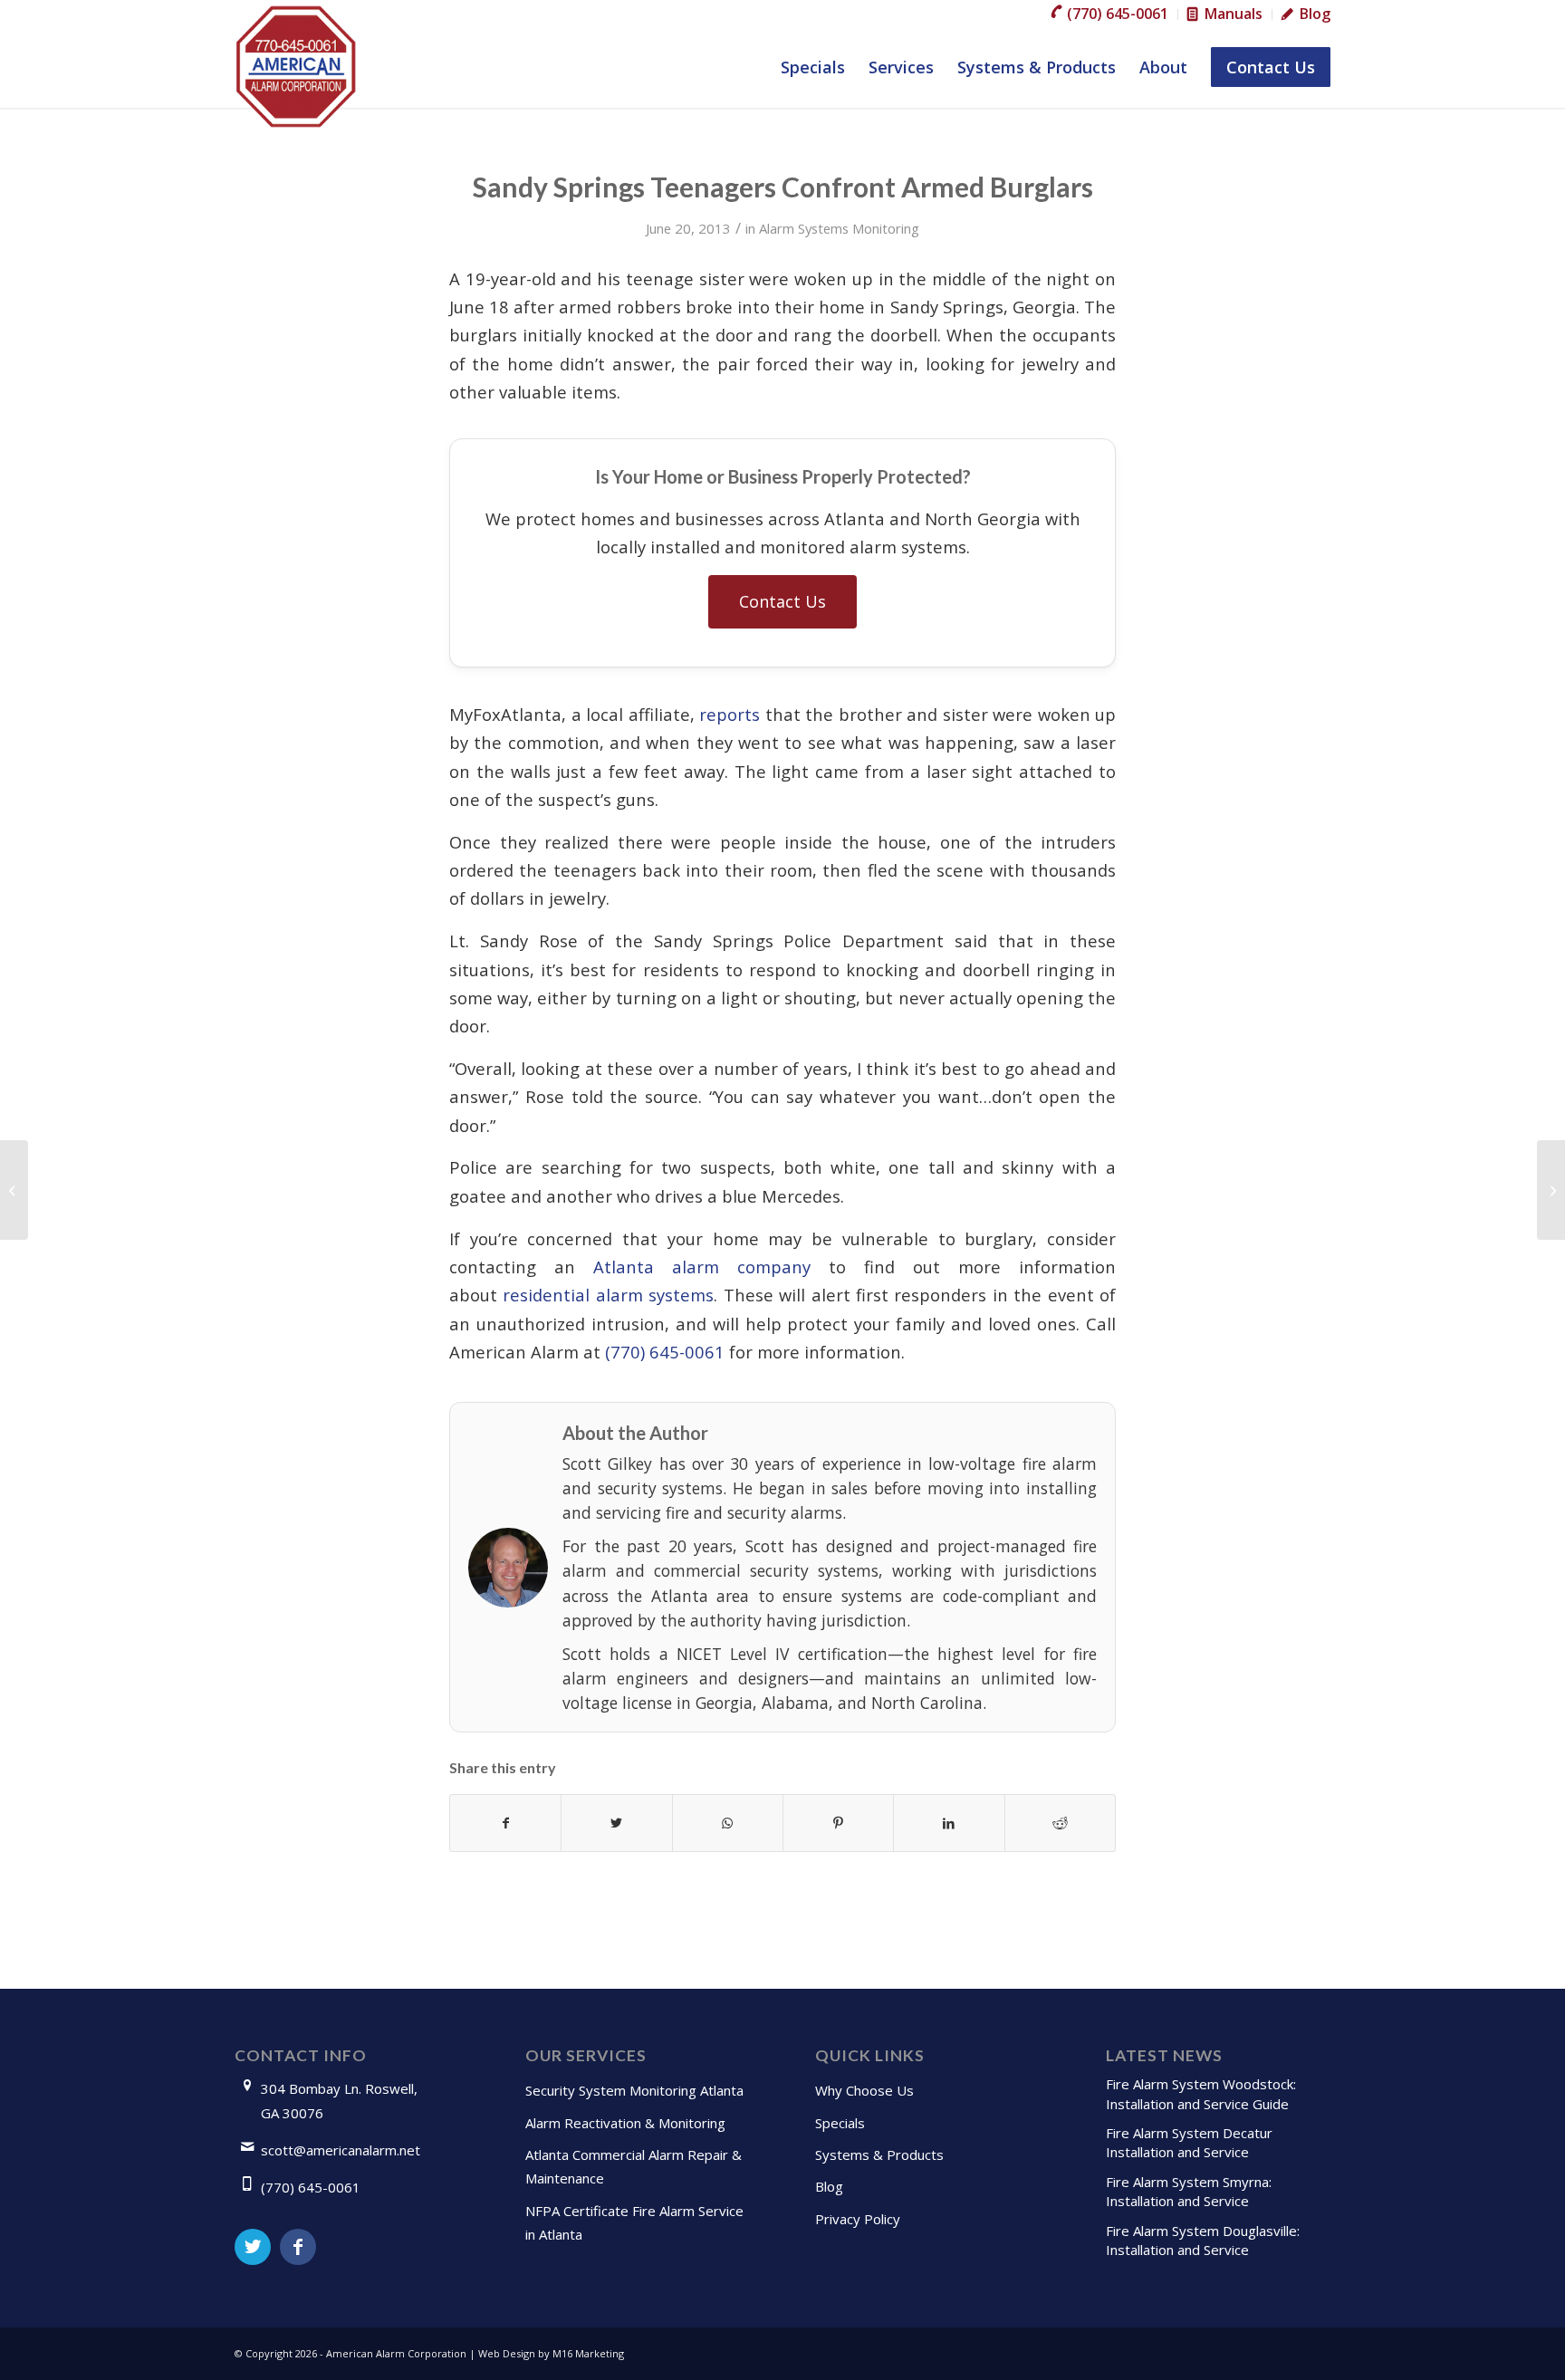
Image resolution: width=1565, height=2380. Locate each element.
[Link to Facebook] (298, 2247)
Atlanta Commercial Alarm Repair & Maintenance (634, 2166)
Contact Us (782, 601)
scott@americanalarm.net (341, 2150)
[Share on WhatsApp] (728, 1823)
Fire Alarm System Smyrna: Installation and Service (1189, 2191)
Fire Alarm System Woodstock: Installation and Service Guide (1201, 2093)
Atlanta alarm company (702, 1267)
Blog (829, 2186)
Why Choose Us (864, 2090)
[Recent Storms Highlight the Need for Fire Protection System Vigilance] (14, 1190)
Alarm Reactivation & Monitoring (625, 2123)
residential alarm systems (608, 1295)
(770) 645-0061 (665, 1352)
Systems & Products (879, 2154)
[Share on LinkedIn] (949, 1823)
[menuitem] (1110, 14)
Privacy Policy (858, 2219)
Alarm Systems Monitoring (839, 228)
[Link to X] (253, 2247)
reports (730, 714)
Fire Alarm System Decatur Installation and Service (1189, 2142)
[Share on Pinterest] (838, 1823)
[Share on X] (616, 1823)
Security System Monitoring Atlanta (634, 2090)
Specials (840, 2123)
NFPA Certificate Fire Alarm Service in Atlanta (634, 2222)
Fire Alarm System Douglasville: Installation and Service (1203, 2240)
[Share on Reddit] (1060, 1823)
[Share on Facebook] (505, 1823)
